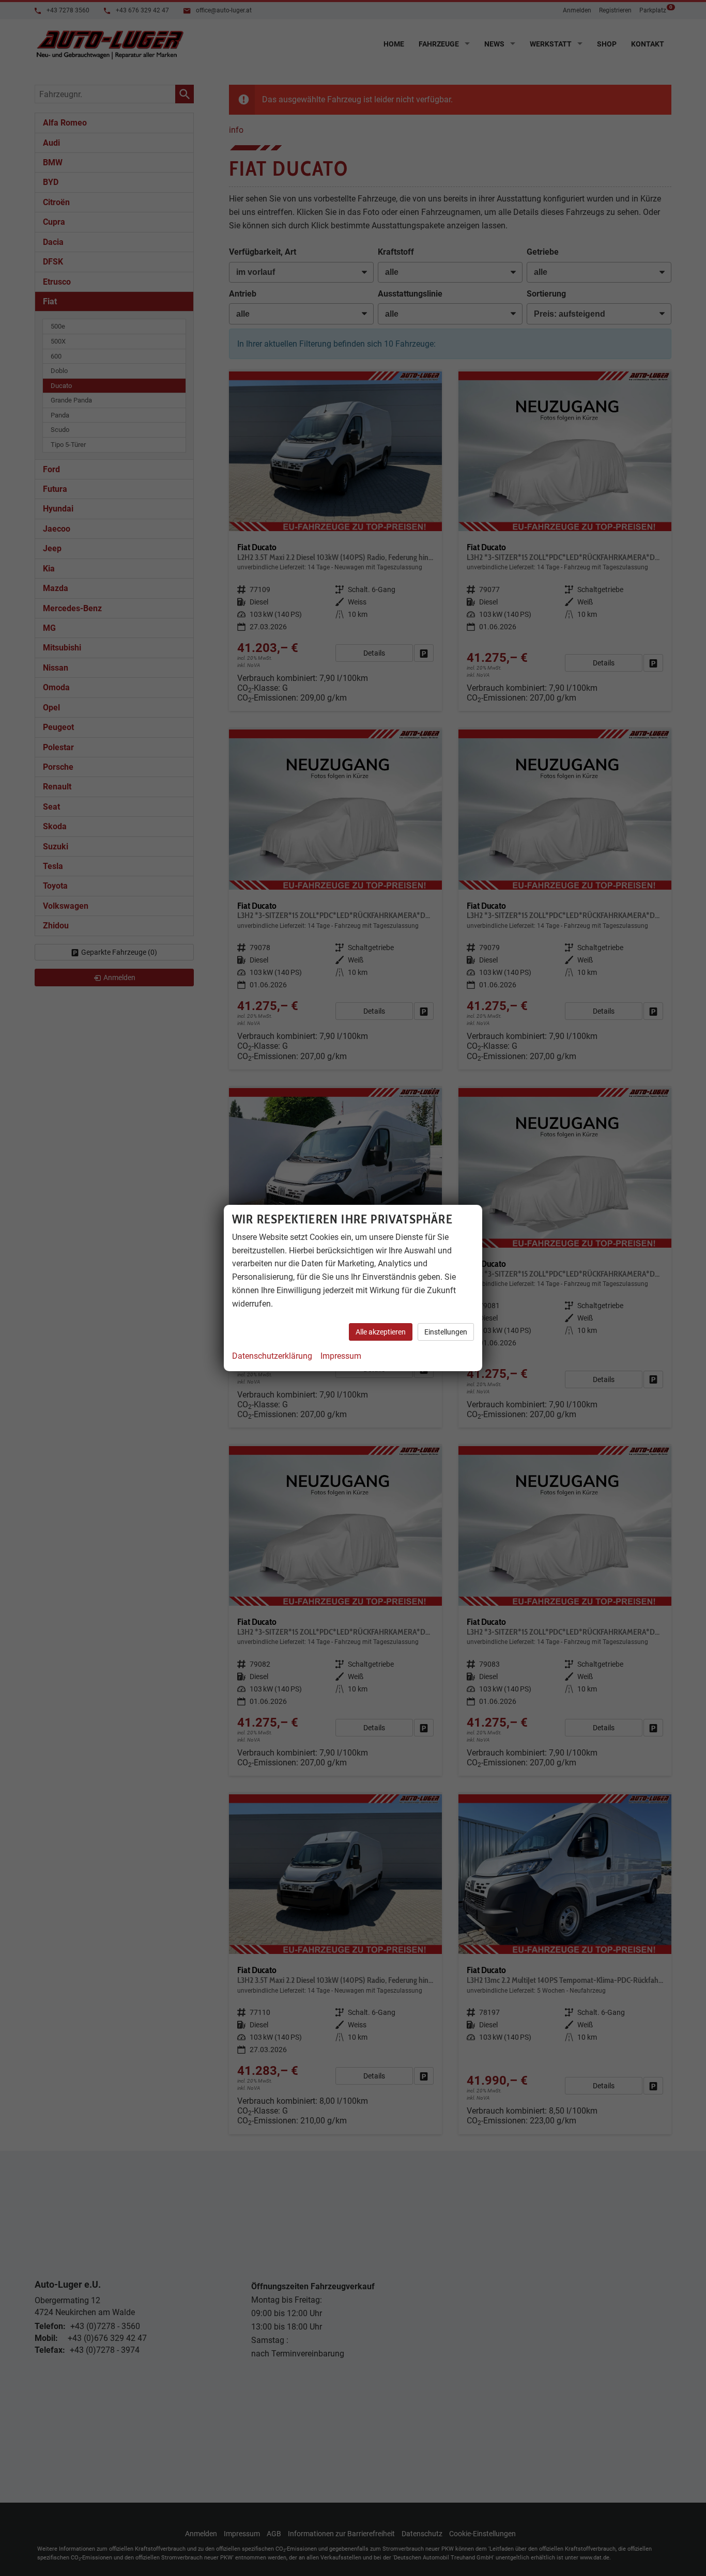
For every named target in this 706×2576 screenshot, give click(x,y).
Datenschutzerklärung (272, 1356)
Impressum (341, 1356)
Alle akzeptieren (381, 1332)
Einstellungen (446, 1332)
